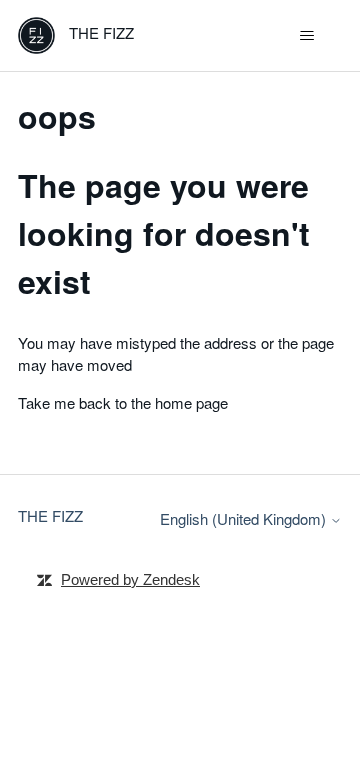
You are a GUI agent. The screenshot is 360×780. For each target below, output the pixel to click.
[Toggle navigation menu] (306, 36)
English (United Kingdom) (245, 518)
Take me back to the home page (123, 402)
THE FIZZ (50, 515)
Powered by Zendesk (130, 579)
